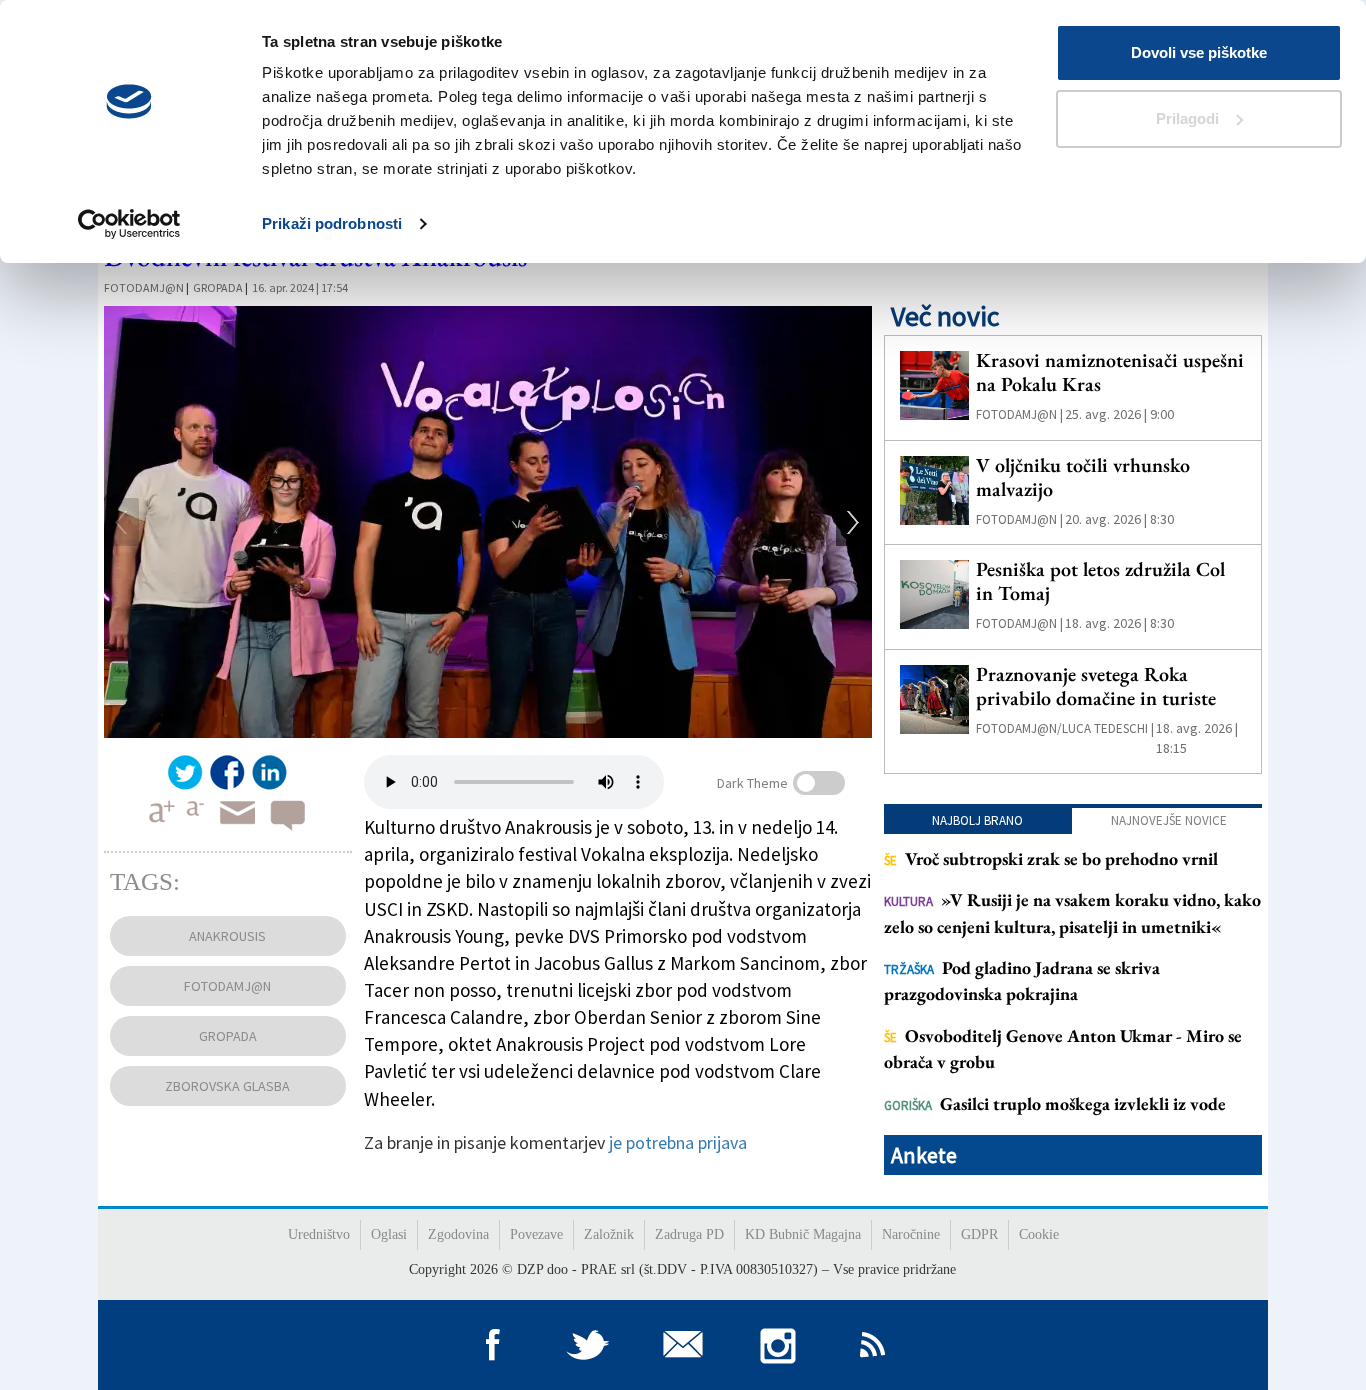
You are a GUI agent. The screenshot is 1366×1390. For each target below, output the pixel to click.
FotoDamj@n (144, 287)
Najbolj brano (977, 820)
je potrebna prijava (678, 1142)
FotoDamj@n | (1019, 414)
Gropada (218, 287)
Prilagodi (1187, 118)
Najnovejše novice (1169, 820)
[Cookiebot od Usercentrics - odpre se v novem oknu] (129, 224)
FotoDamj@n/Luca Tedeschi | (1065, 728)
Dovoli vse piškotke (1199, 52)
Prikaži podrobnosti (332, 223)
